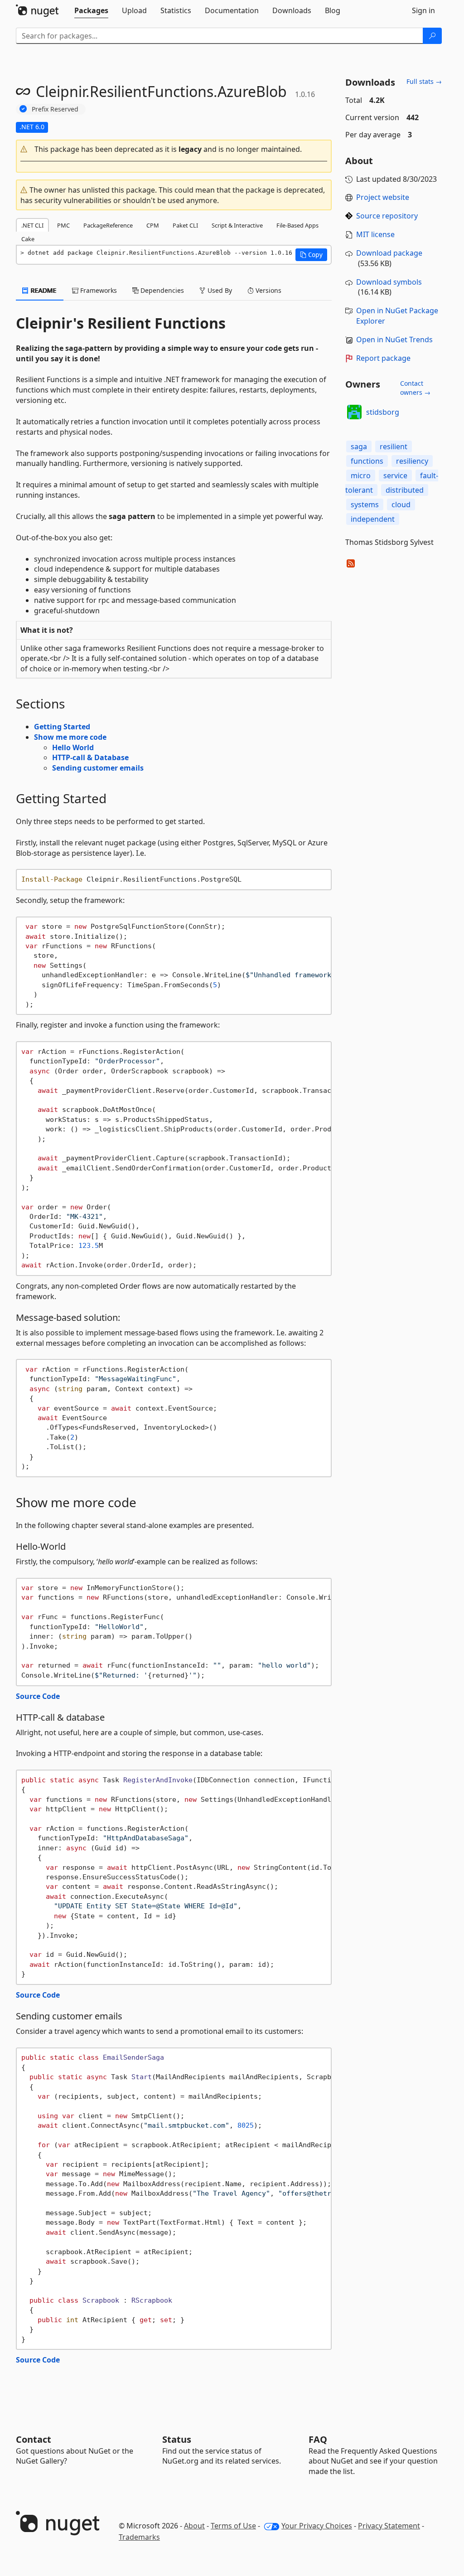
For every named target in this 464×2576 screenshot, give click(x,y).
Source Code (38, 1696)
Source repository (387, 216)
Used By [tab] (219, 290)
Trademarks (139, 2537)
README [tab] (43, 290)
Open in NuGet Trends (394, 340)
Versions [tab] (268, 290)
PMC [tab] (63, 225)
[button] (174, 149)
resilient (394, 446)
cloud (401, 505)
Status (177, 2439)
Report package (383, 358)
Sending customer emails (98, 768)
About (194, 2526)
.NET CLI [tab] (32, 225)
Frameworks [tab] (98, 290)
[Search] (432, 36)
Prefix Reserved (55, 109)
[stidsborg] (354, 412)
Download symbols (389, 282)
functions (367, 461)
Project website (383, 197)
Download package (389, 253)
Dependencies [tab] (161, 290)
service (395, 475)
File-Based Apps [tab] (297, 225)
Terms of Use (233, 2526)
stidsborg (383, 412)
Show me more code (70, 737)
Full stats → (424, 81)
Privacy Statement (389, 2526)
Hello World (73, 747)
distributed (405, 490)
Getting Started (62, 727)
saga (359, 446)
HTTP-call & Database (90, 757)
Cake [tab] (28, 239)
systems (365, 505)
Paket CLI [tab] (185, 225)
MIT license (375, 234)
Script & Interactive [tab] (237, 225)
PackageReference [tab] (108, 225)
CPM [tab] (153, 225)
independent (373, 519)
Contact (34, 2439)
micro (361, 475)
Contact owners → (415, 388)
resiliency (412, 461)
